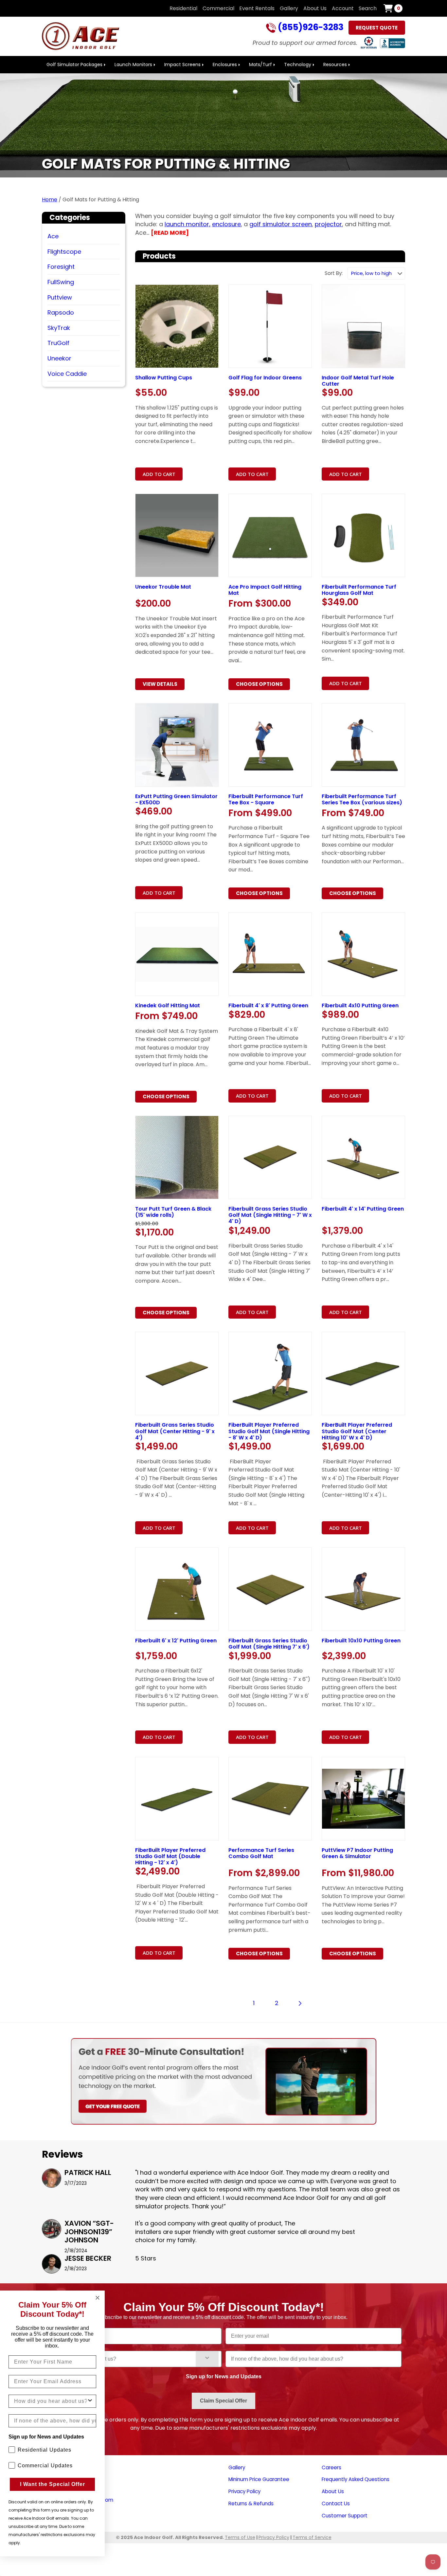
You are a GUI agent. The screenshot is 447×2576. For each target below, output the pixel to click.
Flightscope (64, 252)
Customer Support (345, 2516)
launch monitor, (188, 224)
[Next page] (300, 2003)
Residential (183, 8)
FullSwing (61, 282)
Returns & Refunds (251, 2503)
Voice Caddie (67, 374)
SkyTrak (59, 328)
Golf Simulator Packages (74, 64)
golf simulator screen (281, 224)
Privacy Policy (244, 2491)
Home (50, 200)
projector (328, 224)
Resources (335, 64)
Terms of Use (240, 2537)
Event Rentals (257, 8)
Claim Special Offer (223, 2401)
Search (368, 8)
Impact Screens (182, 64)
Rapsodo (61, 312)
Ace (53, 236)
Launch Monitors (133, 64)
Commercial (218, 8)
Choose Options (259, 684)
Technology (298, 64)
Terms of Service (312, 2537)
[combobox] (123, 2359)
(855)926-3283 (310, 28)
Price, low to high (371, 273)
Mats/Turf (260, 64)
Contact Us (336, 2503)
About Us (315, 8)
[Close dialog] (98, 2298)
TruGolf (58, 343)
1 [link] (254, 2003)
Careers (331, 2467)
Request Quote (377, 28)
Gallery (289, 8)
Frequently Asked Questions (356, 2479)
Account (343, 8)
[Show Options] (207, 2359)
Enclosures (225, 64)
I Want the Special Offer (53, 2484)
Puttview (60, 297)
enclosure (226, 224)
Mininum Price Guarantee (259, 2479)
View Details (160, 684)
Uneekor (59, 358)
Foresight (61, 267)
